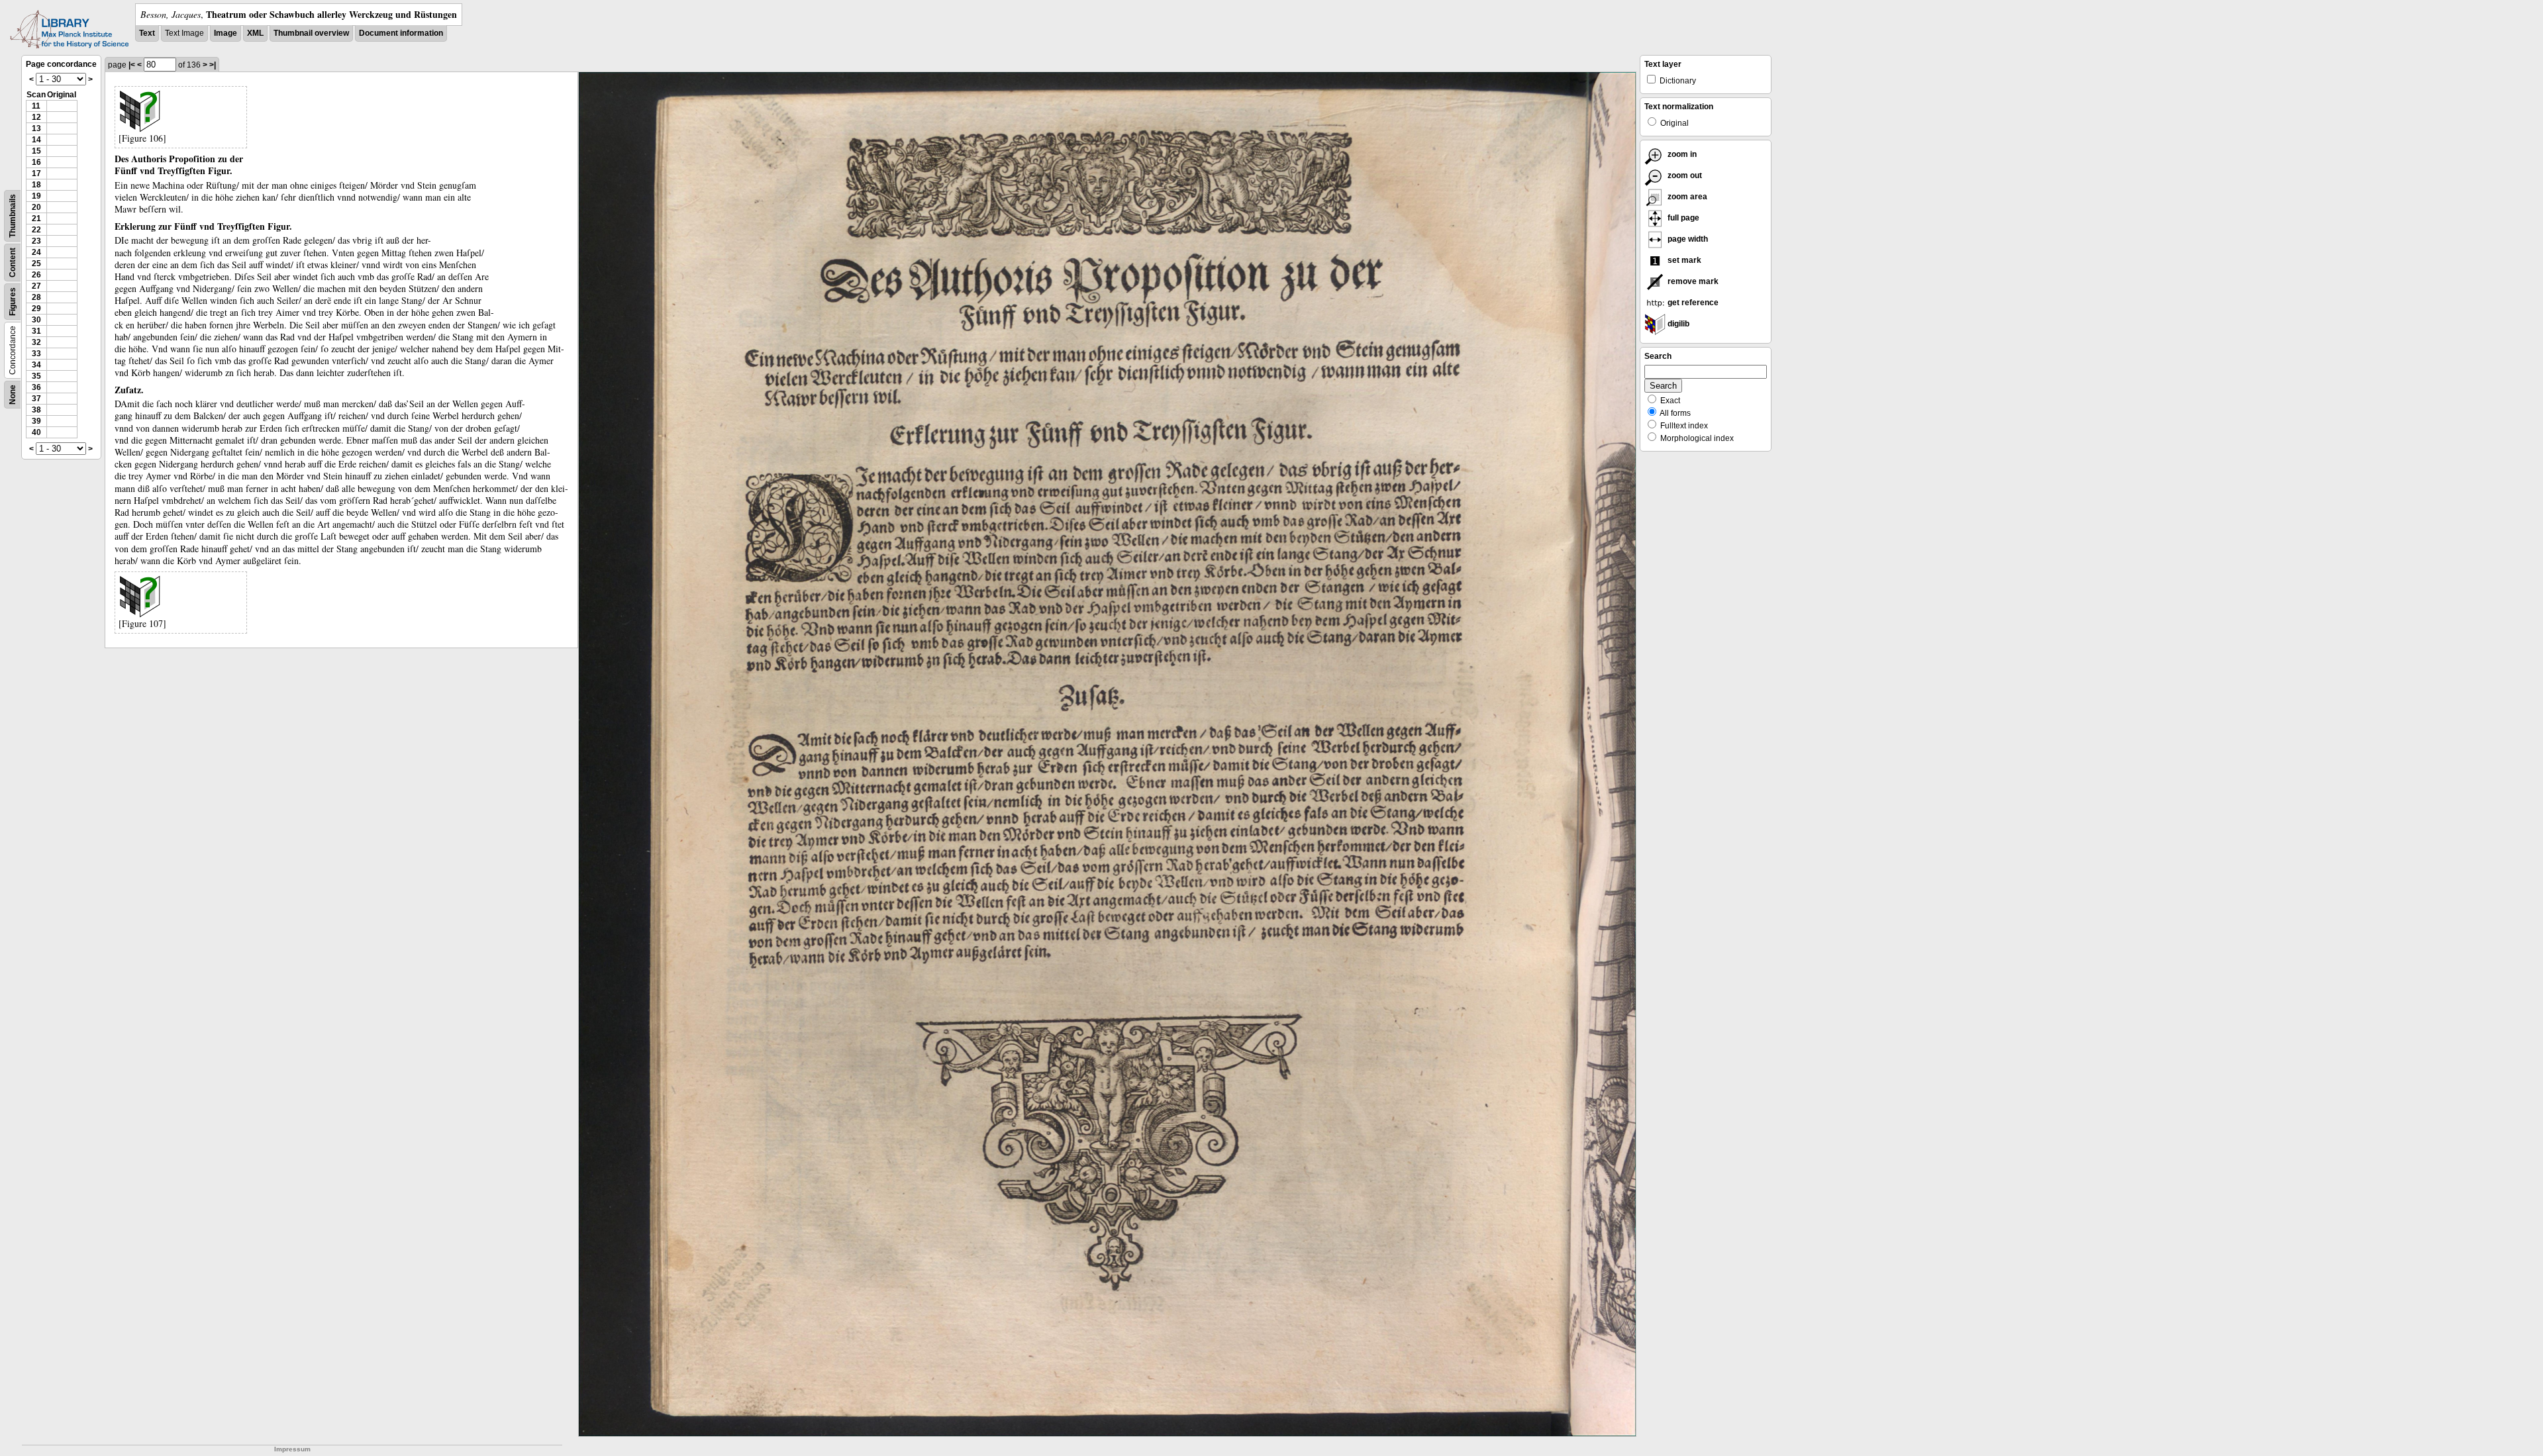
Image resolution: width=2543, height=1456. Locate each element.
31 (36, 331)
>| (213, 65)
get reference (1692, 303)
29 (36, 309)
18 (36, 185)
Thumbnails (13, 216)
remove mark (1692, 281)
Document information (401, 33)
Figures (13, 302)
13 (36, 128)
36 (36, 387)
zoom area (1686, 197)
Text (147, 33)
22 (36, 230)
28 (36, 297)
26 (36, 275)
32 (36, 342)
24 (36, 252)
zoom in (1681, 154)
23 (36, 241)
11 (36, 106)
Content (13, 263)
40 (36, 432)
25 (36, 264)
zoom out (1684, 175)
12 (36, 117)
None (13, 395)
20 (36, 207)
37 (36, 399)
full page (1682, 218)
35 (36, 376)
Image (225, 33)
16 (36, 162)
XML (255, 33)
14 (36, 140)
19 (36, 196)
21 (36, 218)
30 (36, 320)
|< (132, 65)
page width (1687, 239)
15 (36, 151)
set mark (1683, 260)
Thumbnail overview (311, 33)
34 (36, 365)
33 (36, 354)
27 (36, 286)
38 (36, 410)
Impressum (292, 1449)
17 (36, 173)
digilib (1677, 324)
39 (36, 421)
